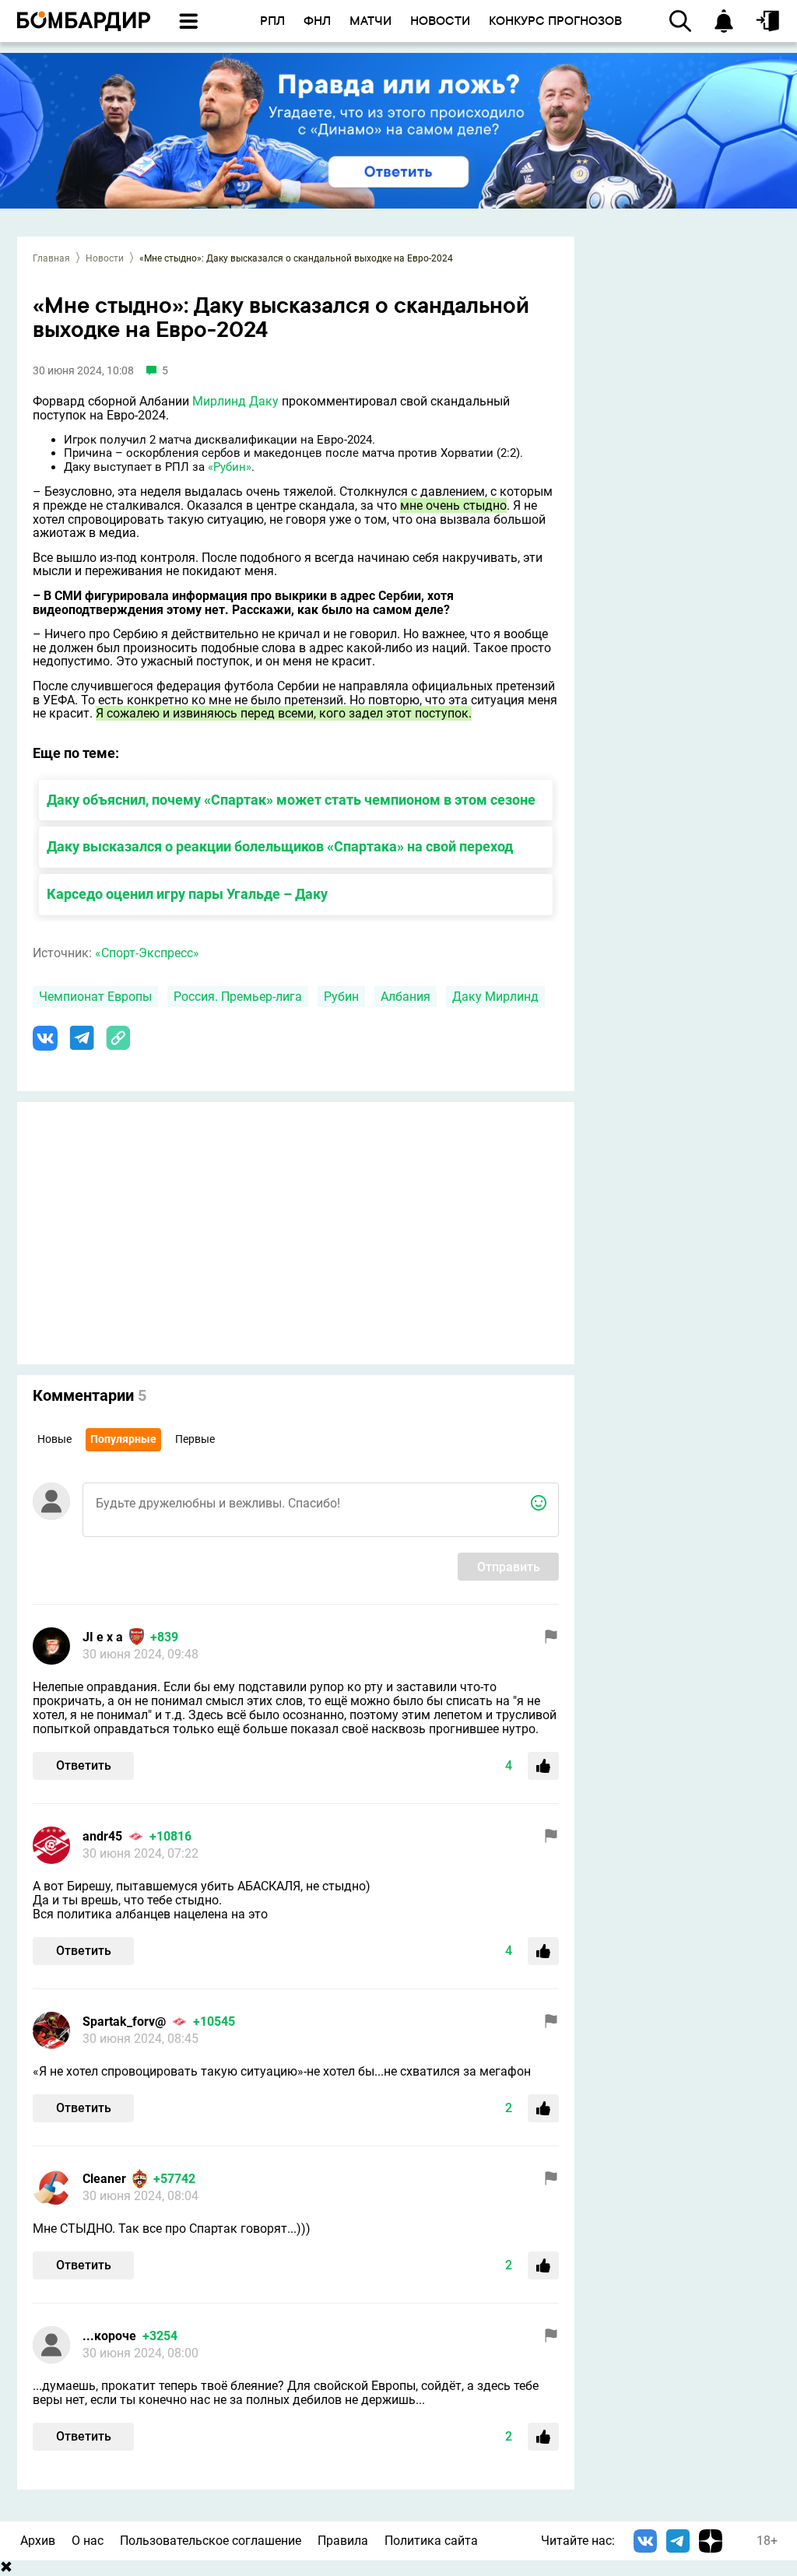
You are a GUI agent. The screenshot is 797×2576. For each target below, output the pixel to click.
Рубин (341, 997)
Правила (343, 2541)
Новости (105, 258)
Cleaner (104, 2179)
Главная (51, 258)
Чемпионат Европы (95, 997)
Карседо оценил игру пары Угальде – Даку (187, 894)
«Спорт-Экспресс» (147, 953)
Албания (406, 997)
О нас (88, 2541)
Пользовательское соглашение (211, 2541)
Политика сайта (431, 2541)
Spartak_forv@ (124, 2021)
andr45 (102, 1836)
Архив (38, 2541)
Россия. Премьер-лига (238, 997)
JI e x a (103, 1637)
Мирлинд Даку (235, 401)
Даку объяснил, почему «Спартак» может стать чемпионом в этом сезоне (291, 800)
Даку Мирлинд (495, 997)
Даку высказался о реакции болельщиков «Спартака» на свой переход (280, 846)
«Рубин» (230, 467)
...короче (109, 2336)
